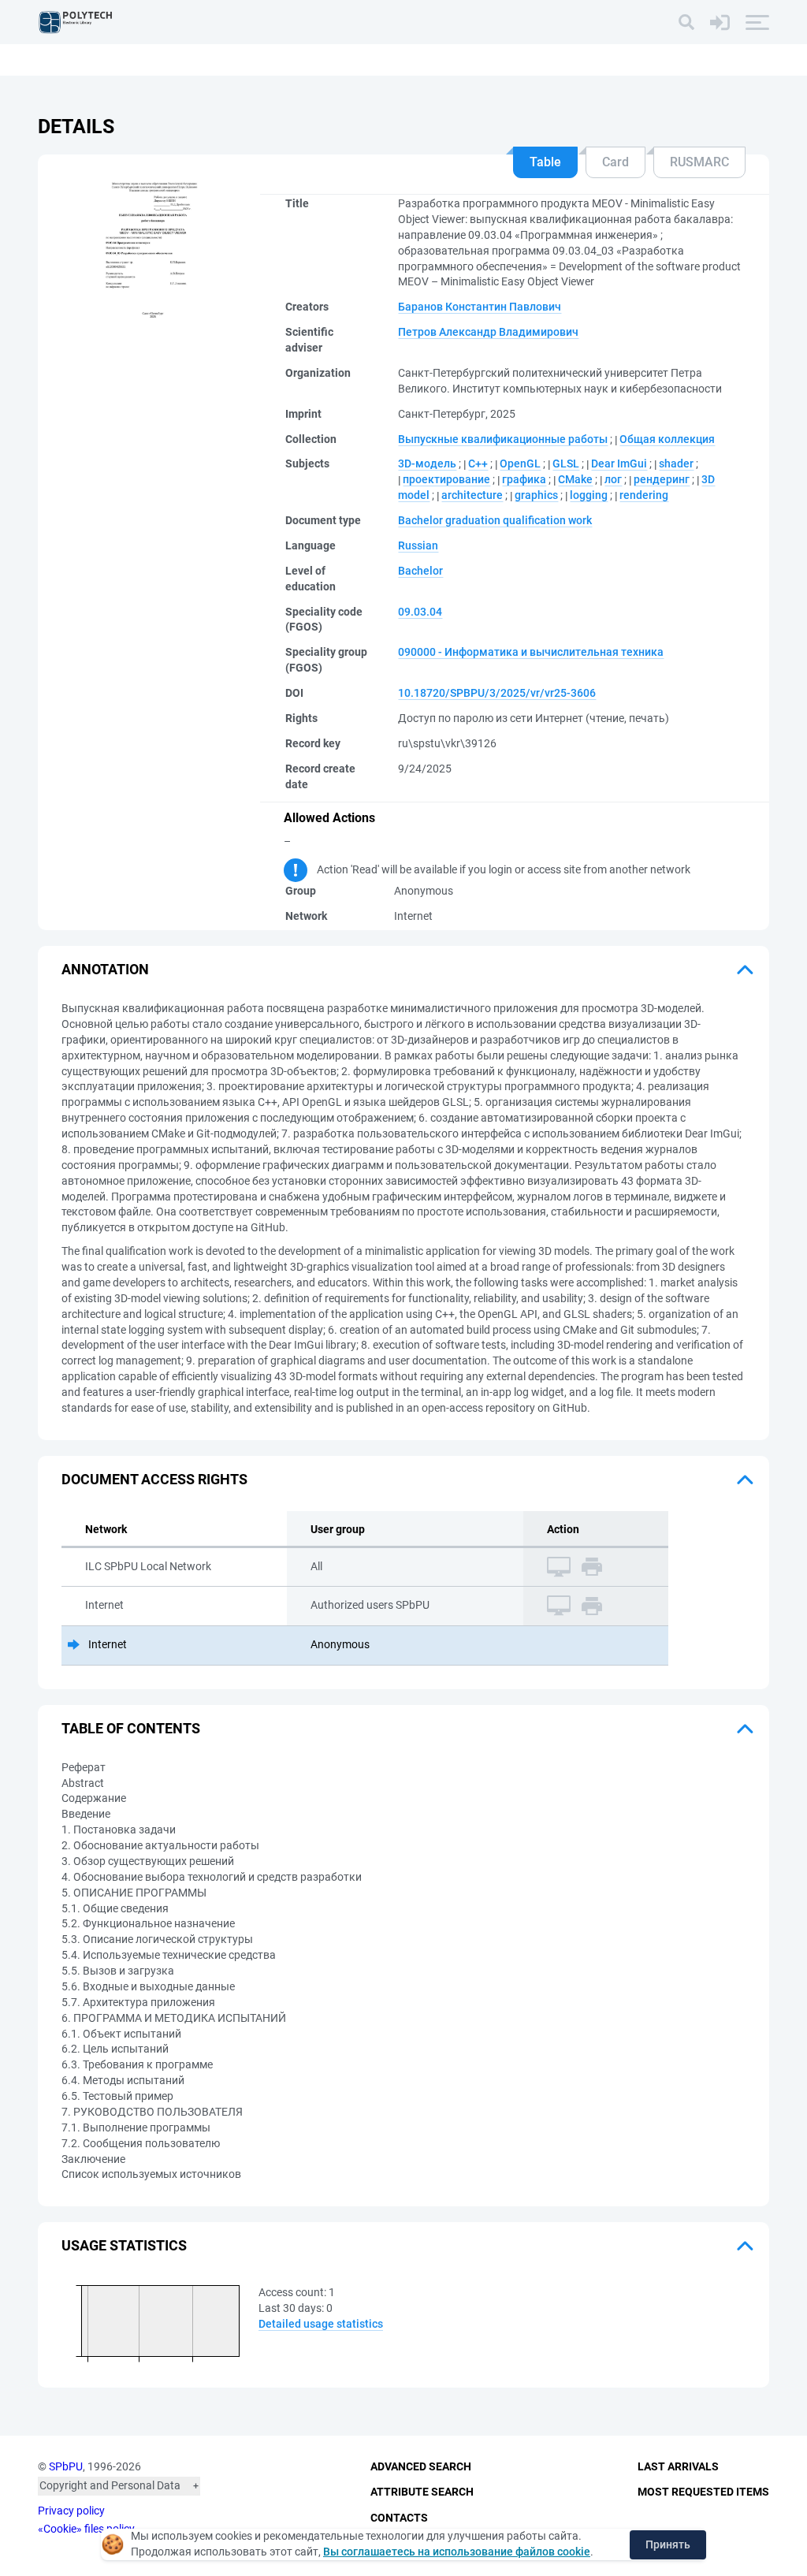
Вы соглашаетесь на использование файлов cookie (457, 2552)
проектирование (446, 479)
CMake (575, 479)
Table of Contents (131, 1728)
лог (613, 479)
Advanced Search (421, 2466)
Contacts (399, 2518)
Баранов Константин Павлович (480, 307)
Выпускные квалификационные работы (503, 439)
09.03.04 (420, 612)
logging (589, 495)
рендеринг (662, 479)
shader (676, 463)
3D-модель (427, 463)
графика (524, 479)
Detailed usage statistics (321, 2324)
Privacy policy (71, 2511)
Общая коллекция (667, 439)
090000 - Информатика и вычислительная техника (531, 652)
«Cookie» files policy (86, 2529)
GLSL (566, 463)
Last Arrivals (678, 2466)
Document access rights (154, 1479)
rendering (644, 495)
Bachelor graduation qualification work (495, 520)
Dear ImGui (619, 463)
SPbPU (66, 2466)
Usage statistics (124, 2245)
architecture (472, 495)
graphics (536, 495)
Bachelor (420, 571)
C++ (478, 463)
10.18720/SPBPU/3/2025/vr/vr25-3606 (497, 693)
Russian (418, 545)
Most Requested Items (703, 2492)
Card (615, 162)
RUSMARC (699, 162)
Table (545, 162)
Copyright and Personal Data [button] (110, 2485)
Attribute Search (422, 2492)
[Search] (686, 22)
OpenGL (520, 463)
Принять (668, 2544)
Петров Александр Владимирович (488, 332)
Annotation (105, 969)
